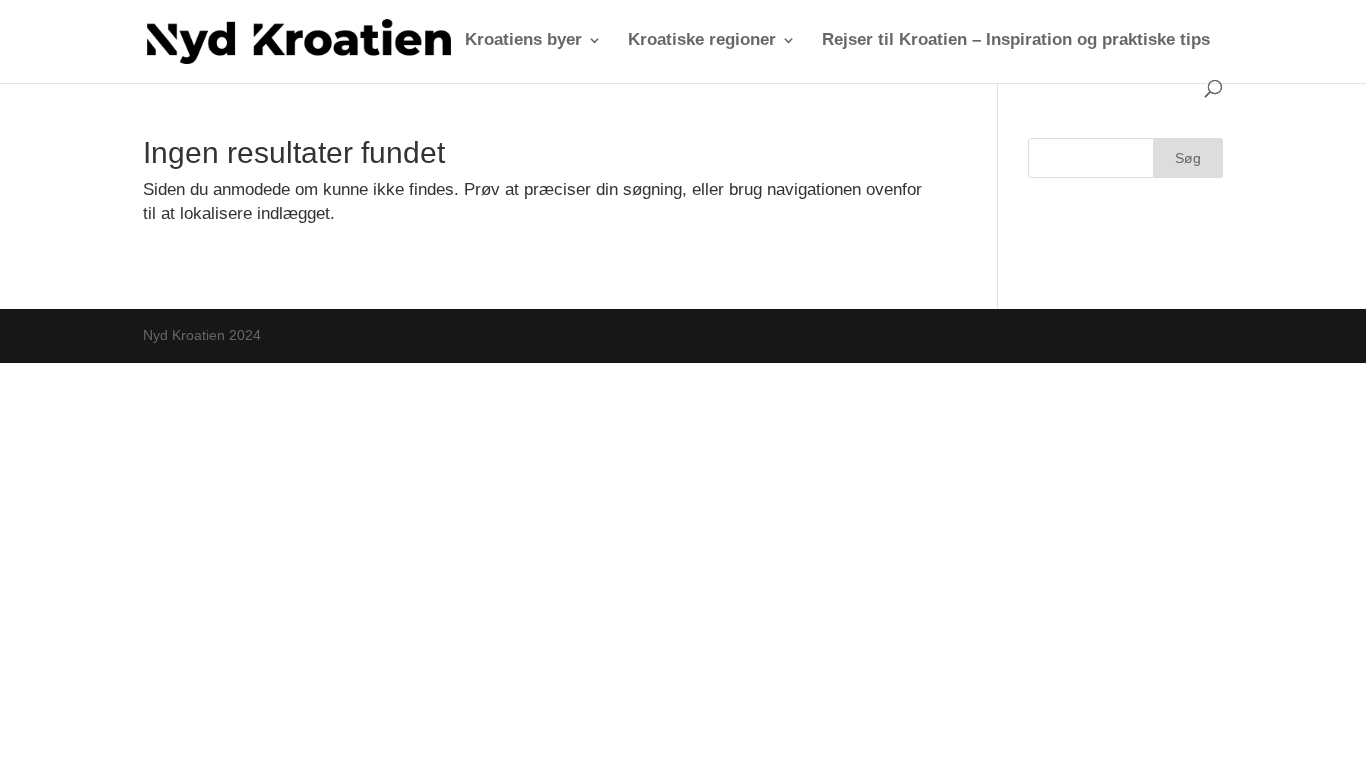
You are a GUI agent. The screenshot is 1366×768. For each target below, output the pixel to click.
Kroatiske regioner (702, 41)
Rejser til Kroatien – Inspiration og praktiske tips (1016, 41)
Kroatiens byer (523, 41)
